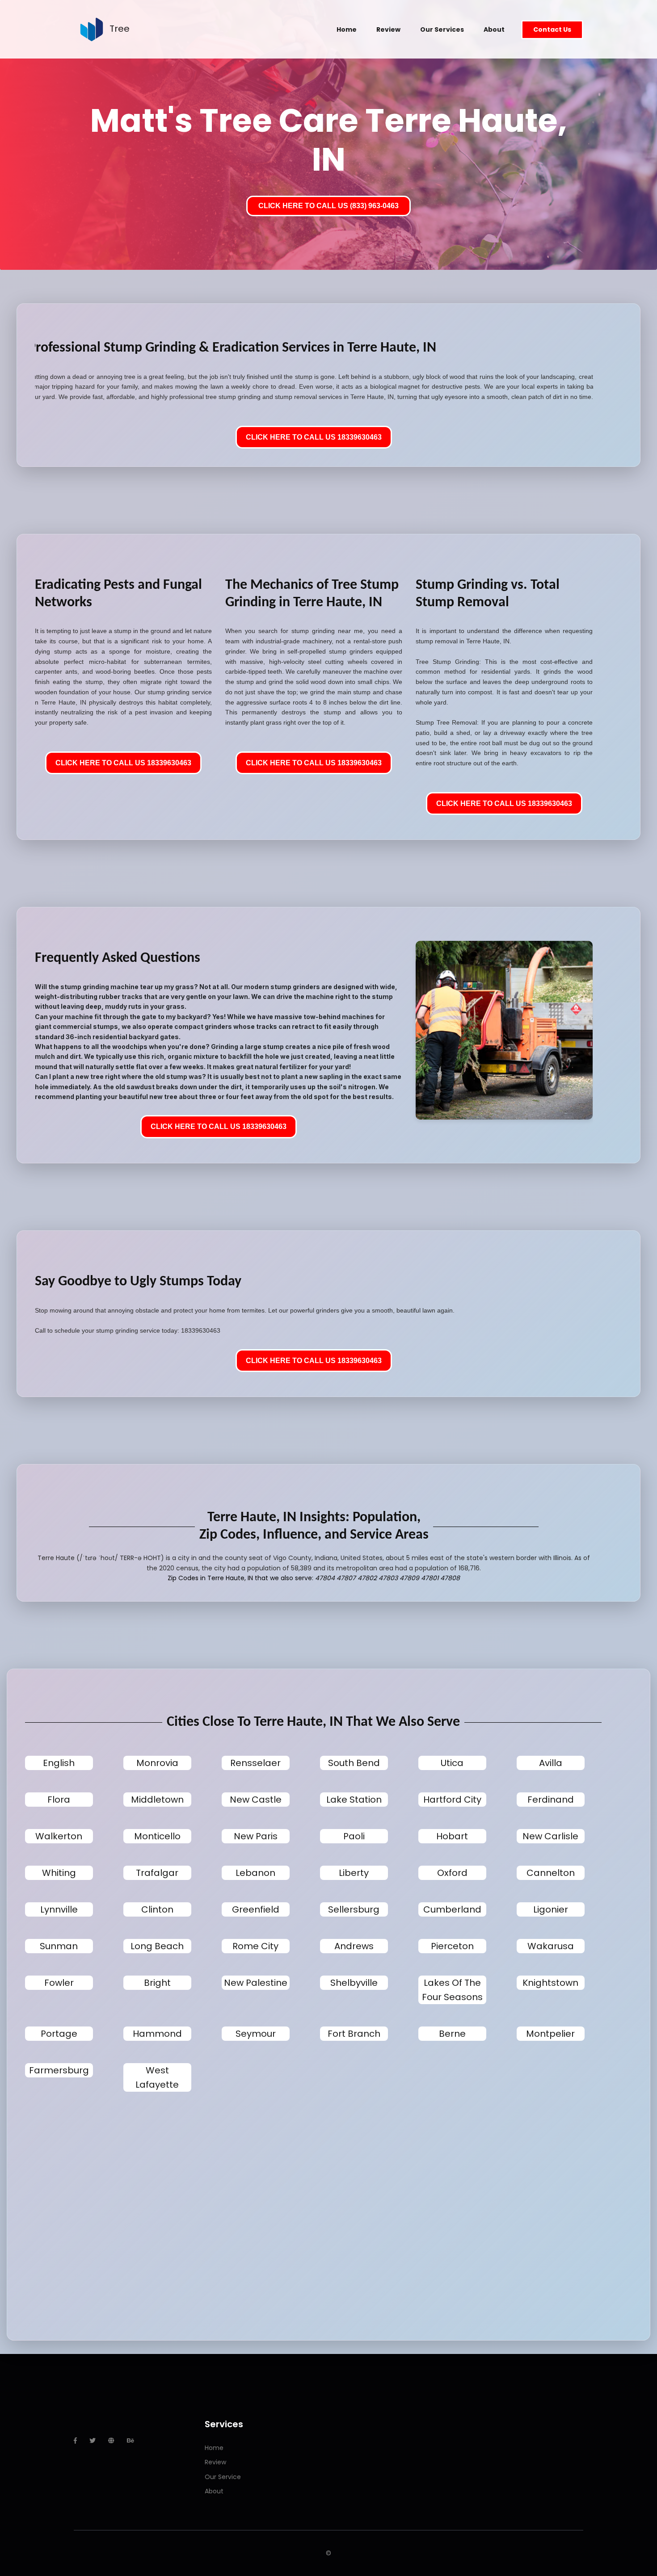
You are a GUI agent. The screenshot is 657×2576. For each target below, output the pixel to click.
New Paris (256, 1836)
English (59, 1763)
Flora (59, 1800)
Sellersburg (354, 1909)
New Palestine (256, 1983)
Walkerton (59, 1836)
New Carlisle (550, 1836)
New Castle (256, 1800)
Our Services (442, 29)
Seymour (256, 2034)
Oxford (452, 1873)
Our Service (223, 2477)
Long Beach (157, 1946)
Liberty (354, 1873)
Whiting (59, 1873)
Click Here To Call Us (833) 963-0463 (328, 206)
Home (347, 29)
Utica (452, 1763)
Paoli (354, 1836)
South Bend (354, 1763)
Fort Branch (354, 2034)
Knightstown (550, 1983)
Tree (120, 29)
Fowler (59, 1983)
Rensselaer (255, 1763)
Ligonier (551, 1909)
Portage (59, 2034)
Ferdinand (551, 1800)
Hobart (452, 1836)
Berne (452, 2034)
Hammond (157, 2034)
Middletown (157, 1800)
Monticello (157, 1836)
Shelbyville (354, 1983)
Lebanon (255, 1873)
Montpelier (550, 2034)
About (494, 29)
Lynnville (59, 1909)
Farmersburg (59, 2070)
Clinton (157, 1909)
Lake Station (354, 1800)
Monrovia (157, 1763)
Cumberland (452, 1909)
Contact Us (552, 29)
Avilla (551, 1763)
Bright (157, 1983)
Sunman (59, 1946)
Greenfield (256, 1909)
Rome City (255, 1946)
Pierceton (452, 1946)
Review (388, 29)
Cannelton (551, 1873)
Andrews (354, 1946)
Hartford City (452, 1800)
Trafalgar (157, 1873)
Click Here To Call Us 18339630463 (314, 437)
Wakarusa (551, 1946)
